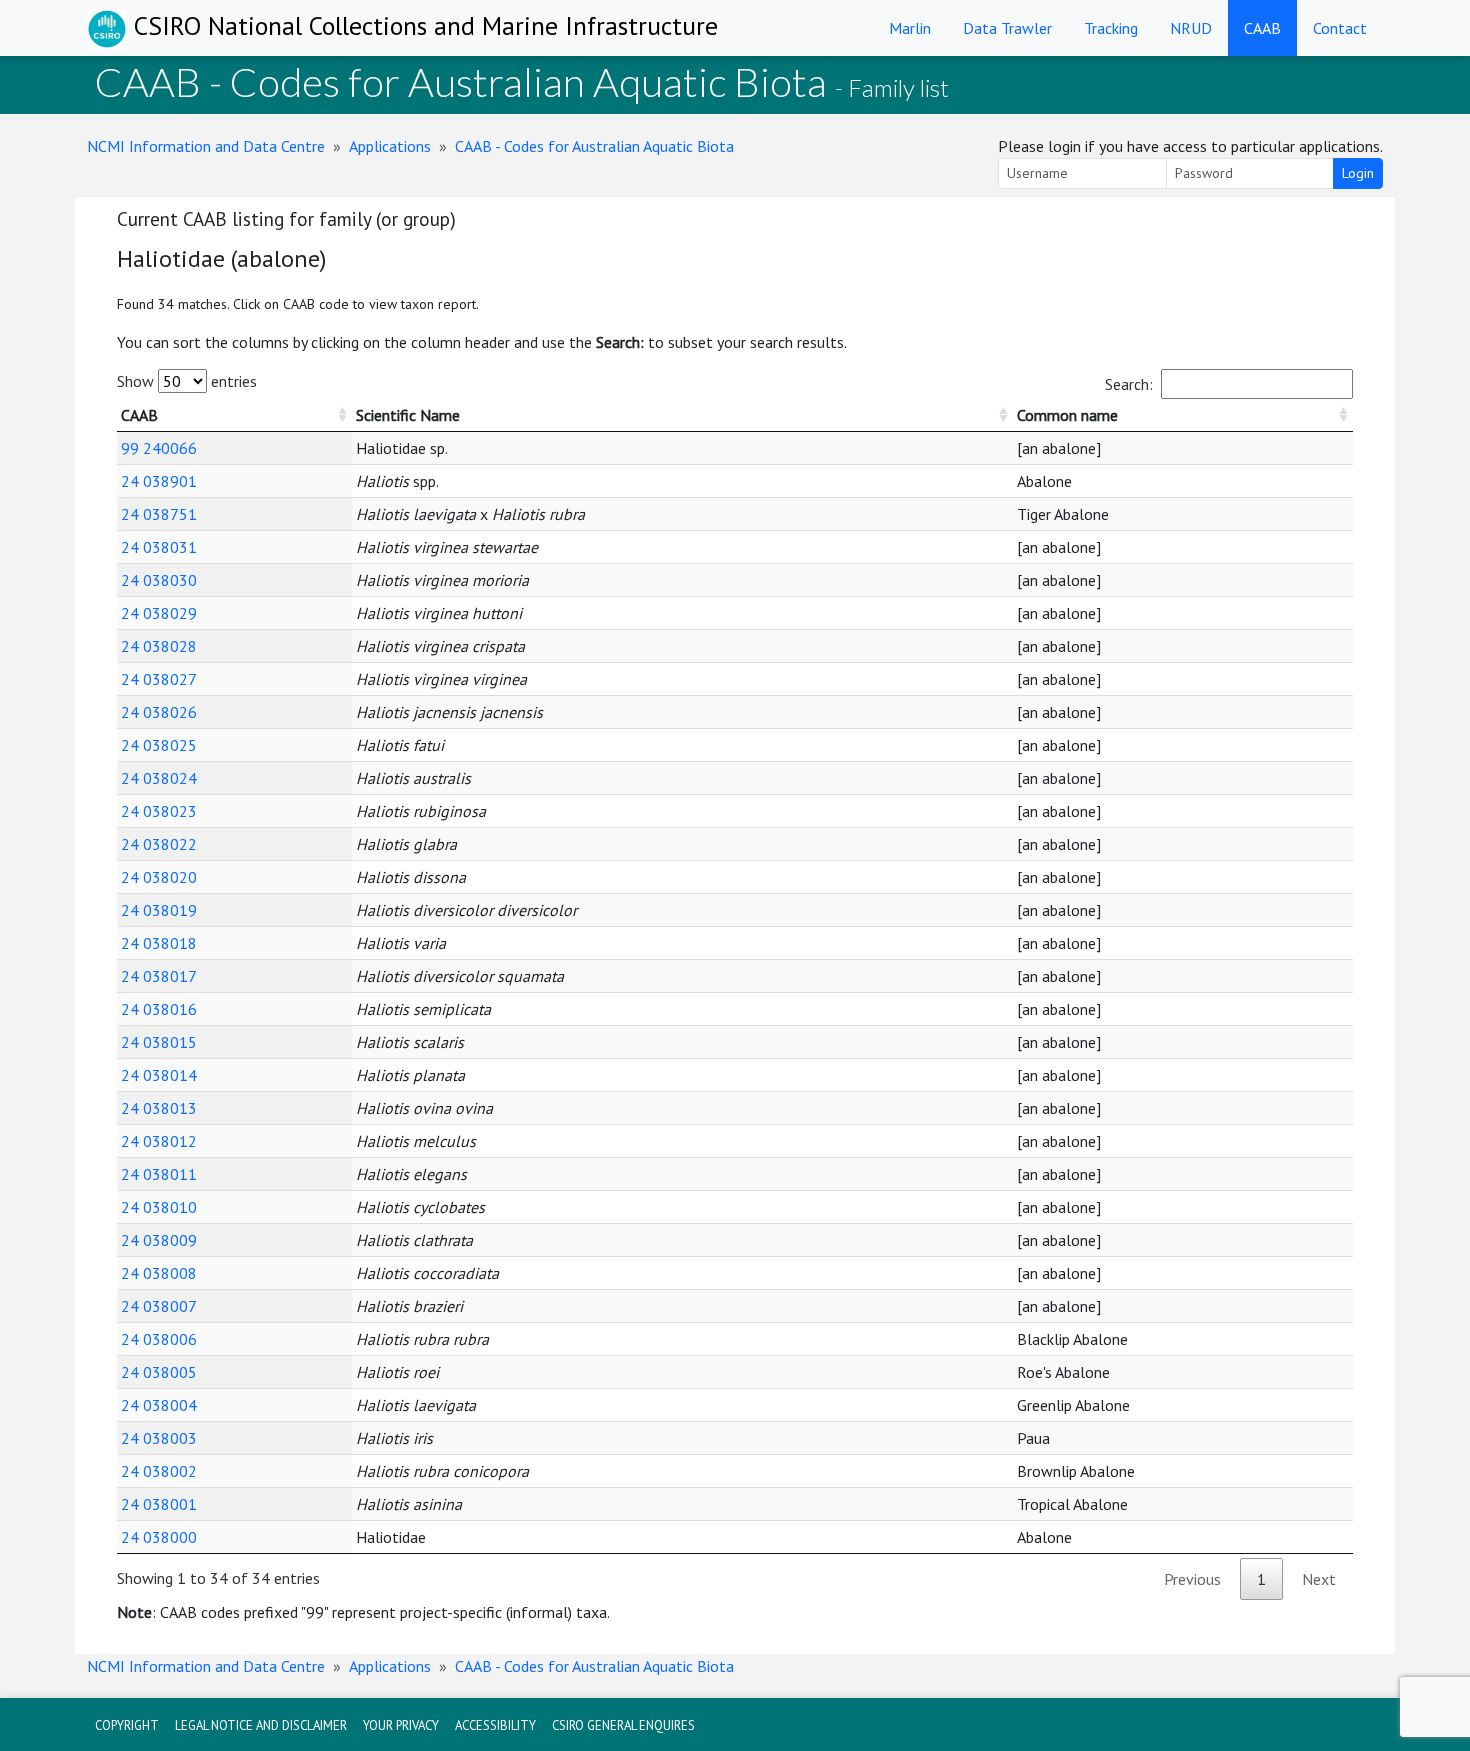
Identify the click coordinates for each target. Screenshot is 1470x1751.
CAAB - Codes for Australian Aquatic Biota (594, 146)
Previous (1192, 1579)
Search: (1129, 384)
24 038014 (159, 1075)
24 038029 (159, 613)
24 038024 (159, 778)
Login (1358, 173)
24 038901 (159, 481)
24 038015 (159, 1042)
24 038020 (159, 877)
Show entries (187, 381)
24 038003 (159, 1438)
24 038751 (159, 514)
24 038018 (159, 943)
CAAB (1262, 28)
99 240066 (159, 448)
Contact (1340, 28)
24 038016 (159, 1009)
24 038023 (159, 811)
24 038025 (159, 745)
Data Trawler (1007, 28)
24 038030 (159, 580)
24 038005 (159, 1372)
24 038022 (159, 844)
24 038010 (159, 1207)
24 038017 (159, 976)
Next (1319, 1579)
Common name (1067, 415)
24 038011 (159, 1174)
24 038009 (159, 1240)
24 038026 (159, 712)
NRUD (1191, 28)
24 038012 (159, 1141)
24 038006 (159, 1339)
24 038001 (159, 1504)
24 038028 (159, 646)
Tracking (1111, 28)
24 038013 (159, 1108)
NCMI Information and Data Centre (206, 146)
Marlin (910, 28)
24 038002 (159, 1471)
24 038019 (159, 910)
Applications (390, 146)
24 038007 (159, 1306)
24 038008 (159, 1273)
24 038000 (159, 1537)
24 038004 (159, 1405)
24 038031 (159, 547)
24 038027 (159, 679)
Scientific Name (408, 415)
